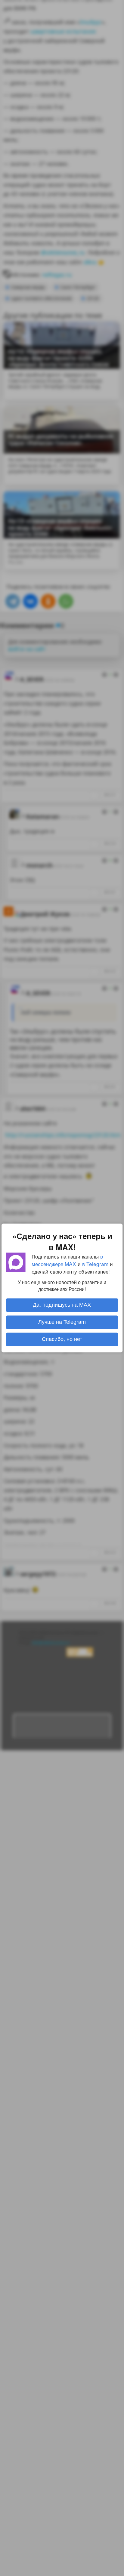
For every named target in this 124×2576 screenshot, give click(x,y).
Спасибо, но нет (62, 1339)
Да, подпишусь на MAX (62, 1305)
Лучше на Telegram (62, 1322)
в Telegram (95, 1264)
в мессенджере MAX (67, 1260)
